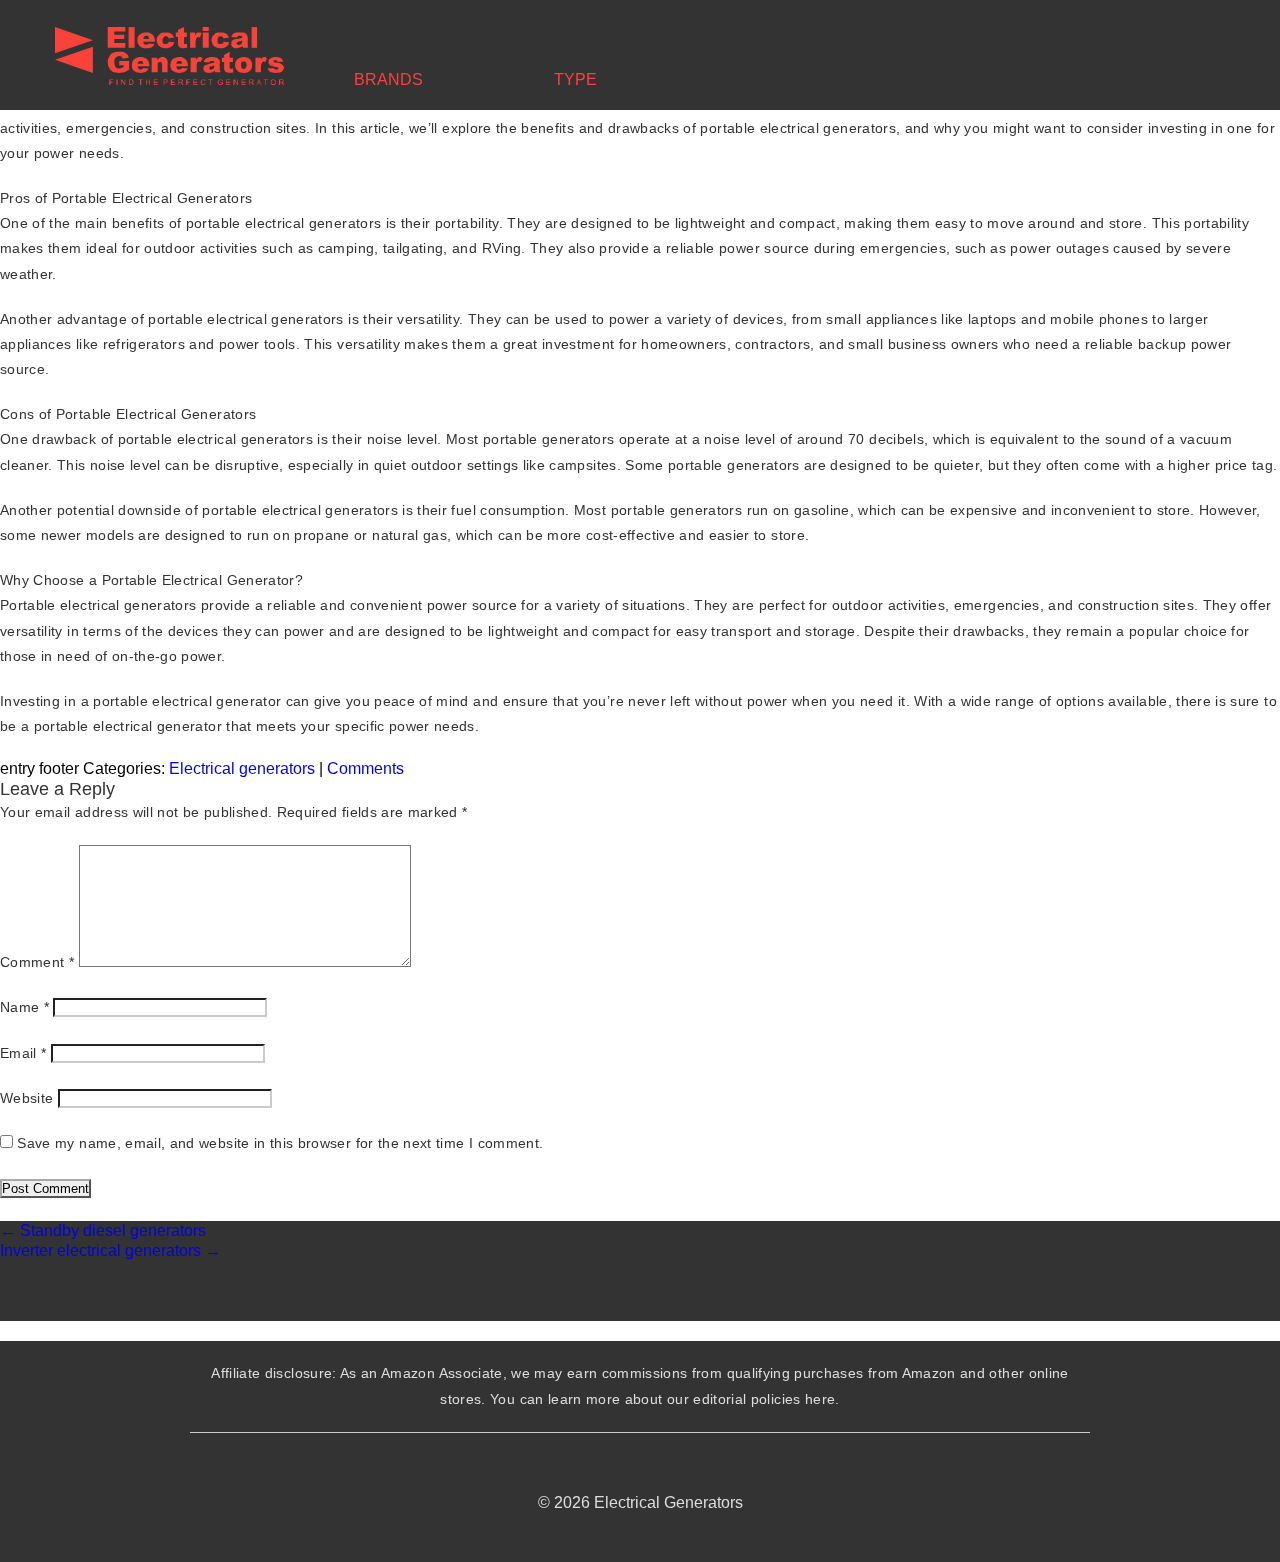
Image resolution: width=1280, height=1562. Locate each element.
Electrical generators (242, 768)
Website (26, 1098)
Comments (365, 768)
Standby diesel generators (103, 1230)
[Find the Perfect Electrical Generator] (169, 58)
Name (24, 1007)
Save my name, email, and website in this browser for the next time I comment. (280, 1143)
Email (23, 1053)
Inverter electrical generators (110, 1250)
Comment (37, 962)
